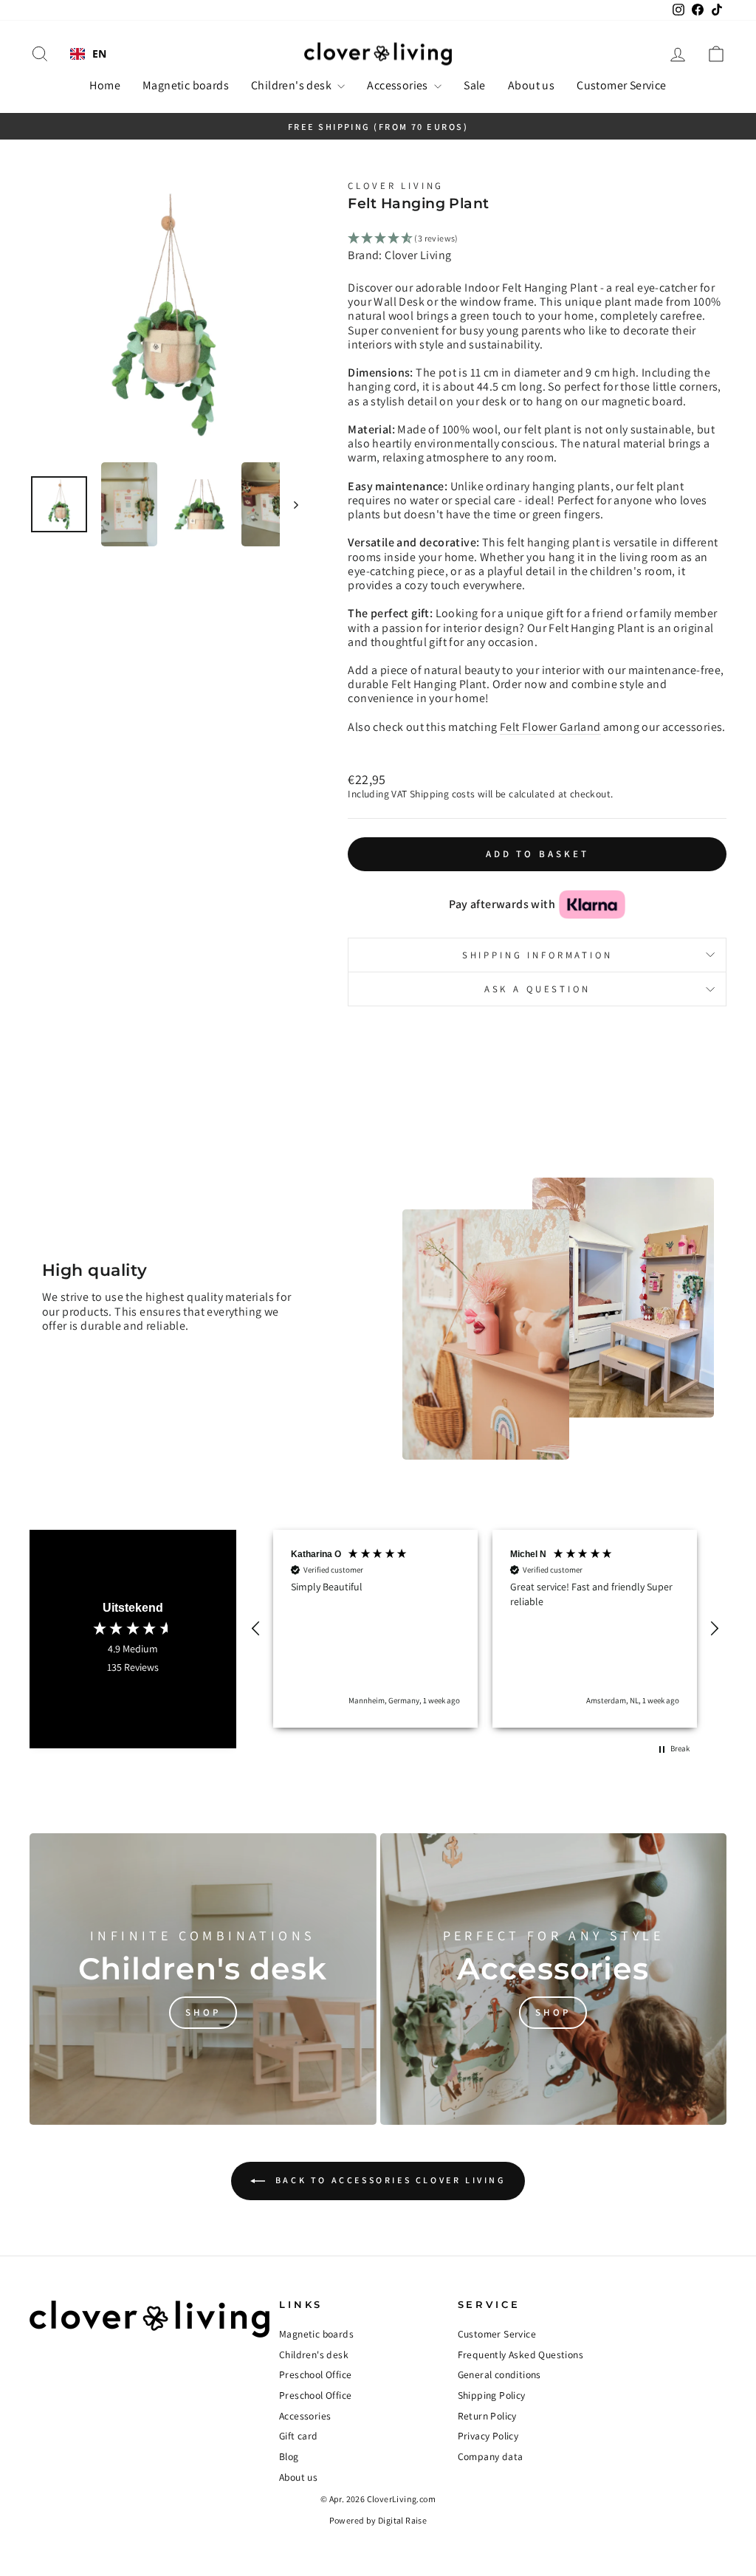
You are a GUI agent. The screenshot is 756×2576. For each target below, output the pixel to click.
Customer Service (621, 85)
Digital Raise (402, 2520)
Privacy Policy (488, 2436)
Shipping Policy (492, 2395)
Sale (475, 85)
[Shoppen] (203, 1979)
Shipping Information (537, 955)
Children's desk (292, 85)
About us (531, 85)
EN (100, 54)
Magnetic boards (186, 85)
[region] (485, 1629)
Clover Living (396, 186)
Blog (289, 2456)
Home (105, 85)
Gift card (299, 2436)
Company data (491, 2456)
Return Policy (487, 2416)
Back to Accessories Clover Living (388, 2180)
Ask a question (537, 989)
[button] (256, 1629)
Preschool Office (315, 2374)
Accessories (399, 85)
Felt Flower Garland (550, 727)
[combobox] (89, 54)
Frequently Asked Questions (520, 2355)
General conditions (499, 2374)
